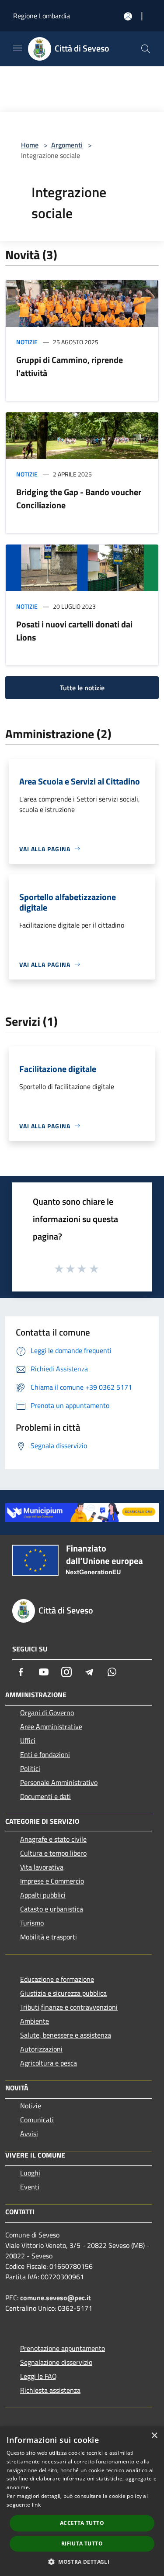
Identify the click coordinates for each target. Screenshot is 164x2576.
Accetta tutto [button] (82, 2523)
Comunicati (37, 2120)
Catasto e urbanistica (52, 1909)
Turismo (32, 1923)
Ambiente (35, 2021)
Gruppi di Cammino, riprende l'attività (70, 366)
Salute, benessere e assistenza (66, 2035)
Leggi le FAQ (38, 2376)
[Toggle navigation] (17, 48)
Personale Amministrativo (59, 1782)
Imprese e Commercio (52, 1881)
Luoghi (30, 2173)
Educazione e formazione (57, 1979)
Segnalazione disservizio (56, 2362)
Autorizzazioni (41, 2049)
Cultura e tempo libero (53, 1853)
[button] (82, 2562)
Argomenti (67, 145)
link (36, 2505)
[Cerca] (146, 49)
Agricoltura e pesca (49, 2063)
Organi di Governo (47, 1713)
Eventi (30, 2187)
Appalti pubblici (43, 1895)
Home (30, 145)
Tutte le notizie (82, 688)
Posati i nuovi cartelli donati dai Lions (74, 631)
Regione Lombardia (42, 16)
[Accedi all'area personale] (128, 16)
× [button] (154, 2436)
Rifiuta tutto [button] (82, 2543)
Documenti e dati (45, 1796)
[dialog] (82, 2501)
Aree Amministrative (51, 1726)
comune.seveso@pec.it (56, 2298)
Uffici (28, 1740)
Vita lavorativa (42, 1867)
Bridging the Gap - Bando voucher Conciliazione (79, 498)
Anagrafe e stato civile (53, 1839)
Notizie (27, 342)
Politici (30, 1768)
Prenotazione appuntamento (63, 2348)
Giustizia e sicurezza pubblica (63, 1993)
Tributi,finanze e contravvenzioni (69, 2007)
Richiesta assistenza (50, 2390)
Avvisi (29, 2134)
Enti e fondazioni (45, 1754)
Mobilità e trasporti (49, 1937)
